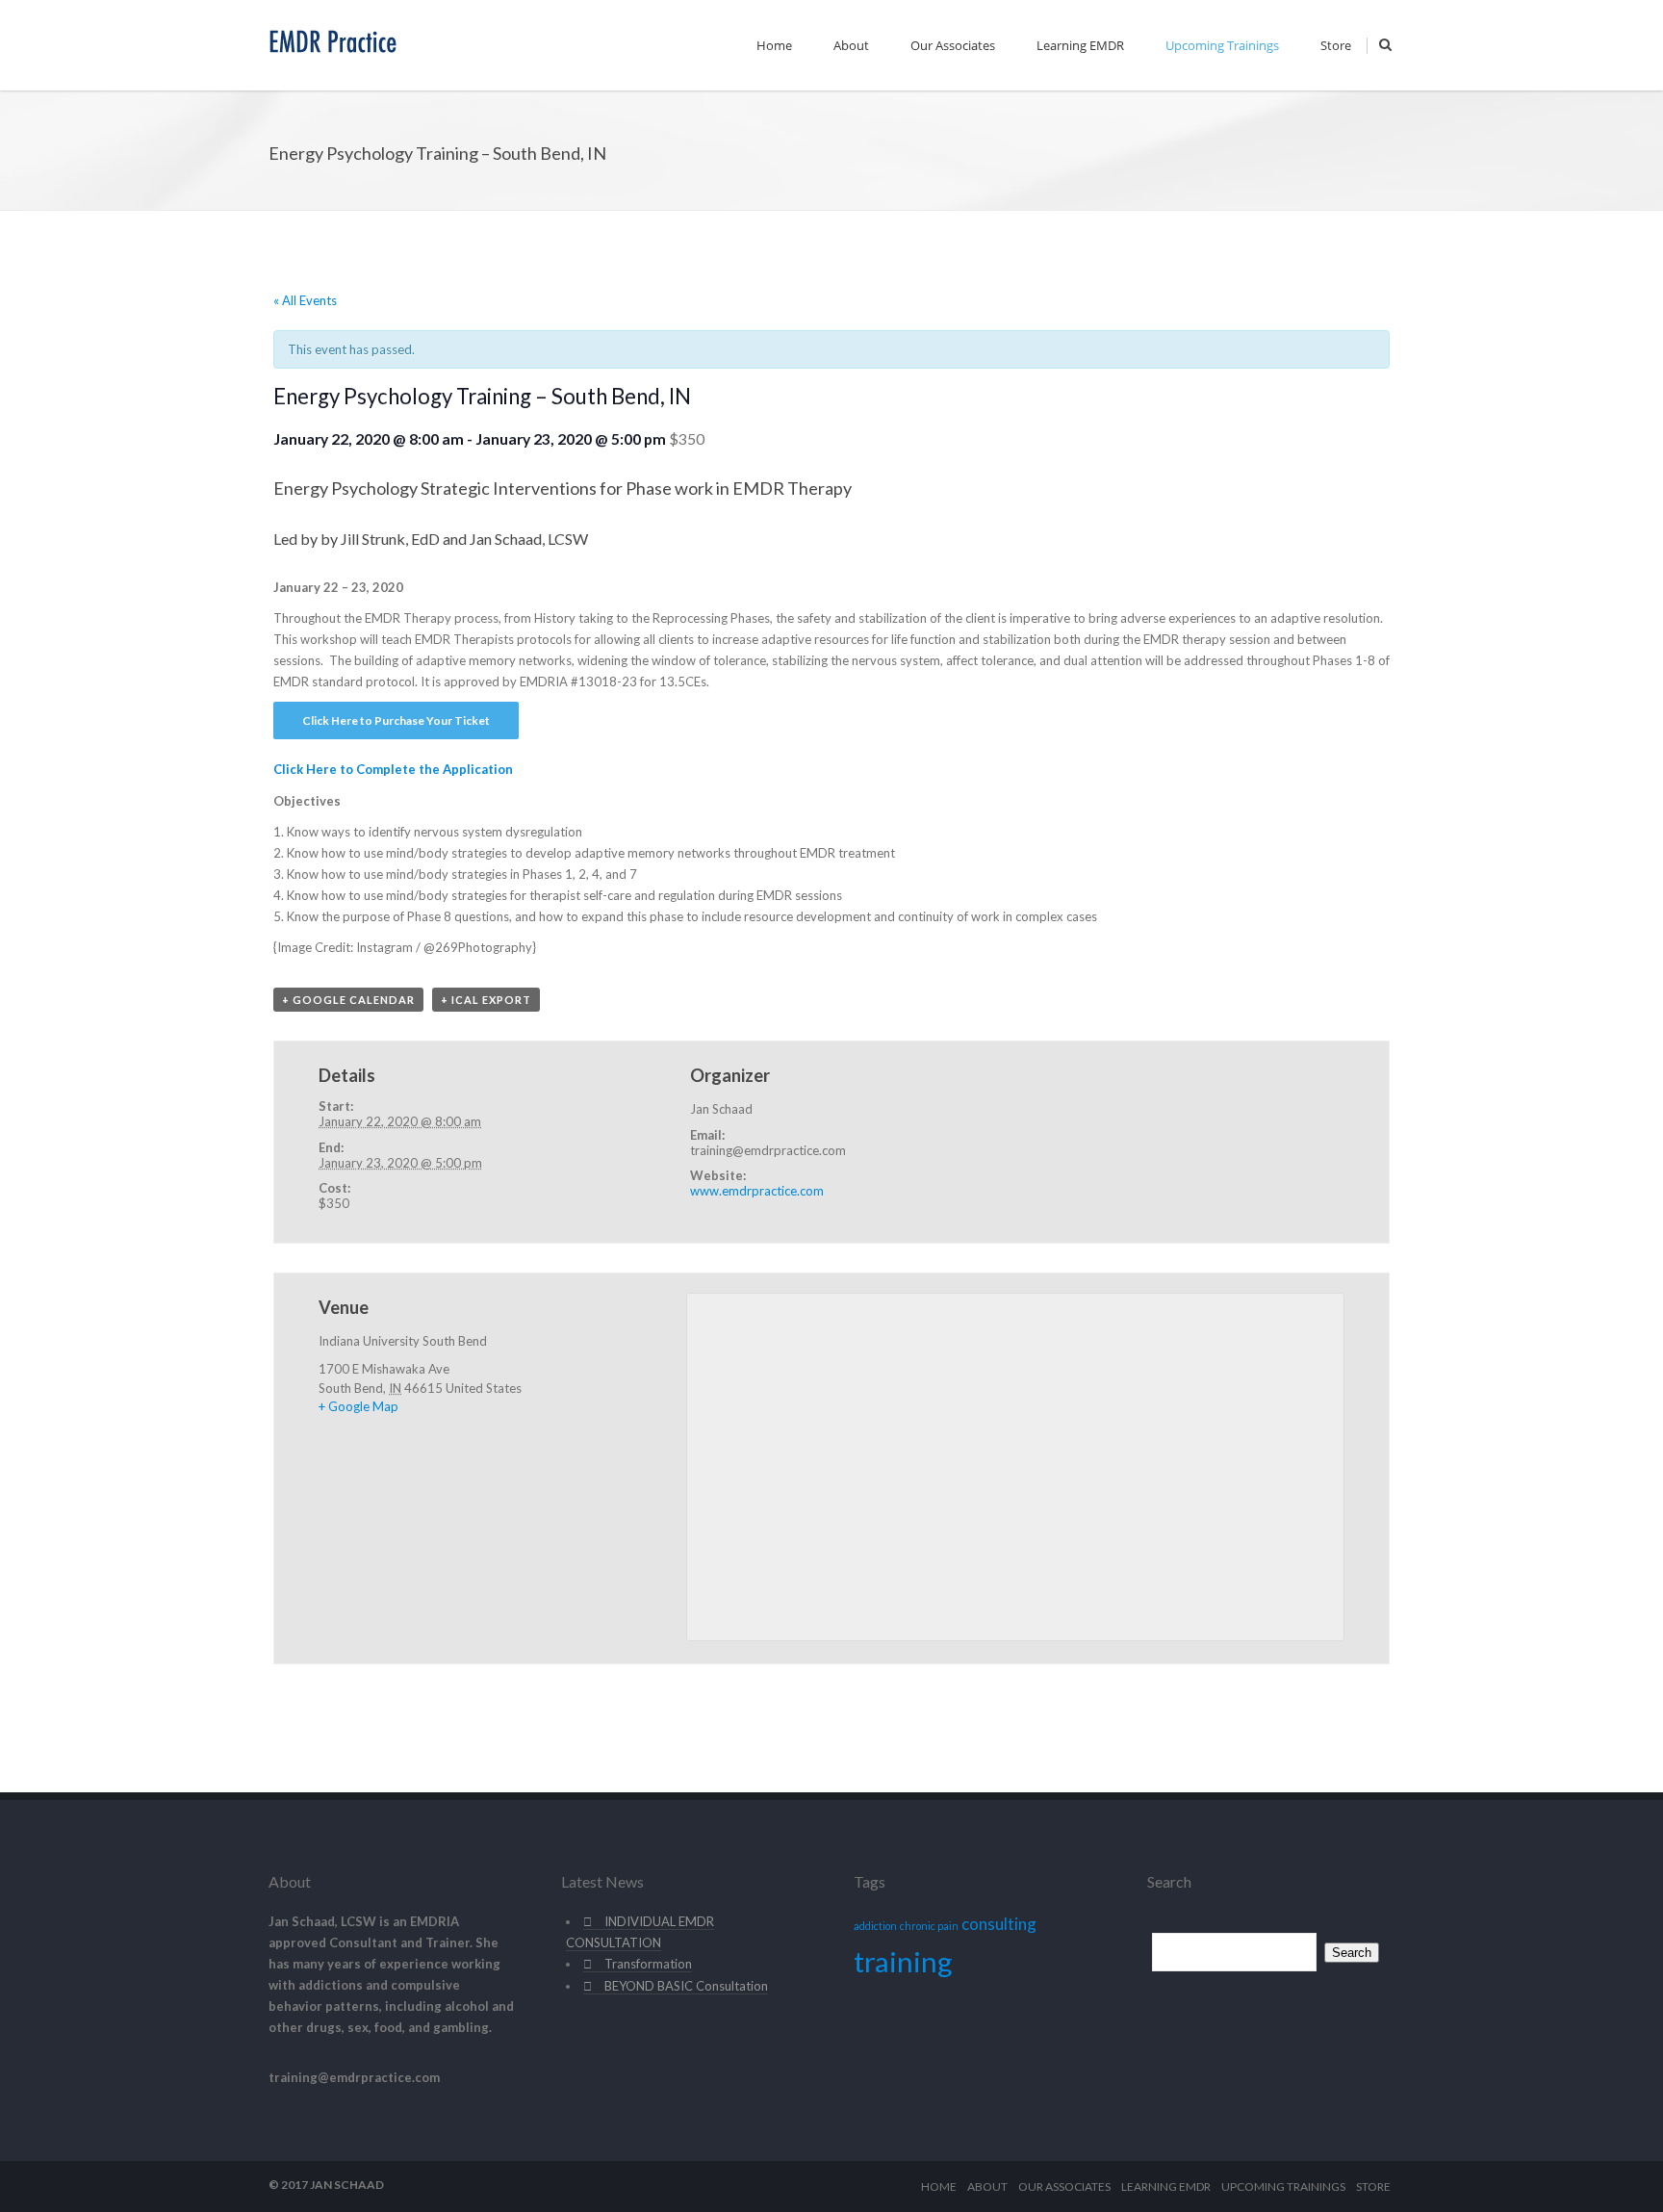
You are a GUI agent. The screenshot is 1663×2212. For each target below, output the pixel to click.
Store (1336, 45)
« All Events (305, 300)
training (903, 1961)
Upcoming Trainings (1222, 45)
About (851, 45)
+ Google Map (358, 1406)
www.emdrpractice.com (757, 1191)
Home (774, 45)
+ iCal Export (486, 1000)
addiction (875, 1926)
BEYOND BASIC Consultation (686, 1986)
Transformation (648, 1964)
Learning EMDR (1080, 45)
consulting (999, 1924)
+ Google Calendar (348, 1000)
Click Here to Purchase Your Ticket (396, 720)
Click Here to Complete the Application (393, 769)
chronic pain (929, 1926)
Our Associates (953, 45)
